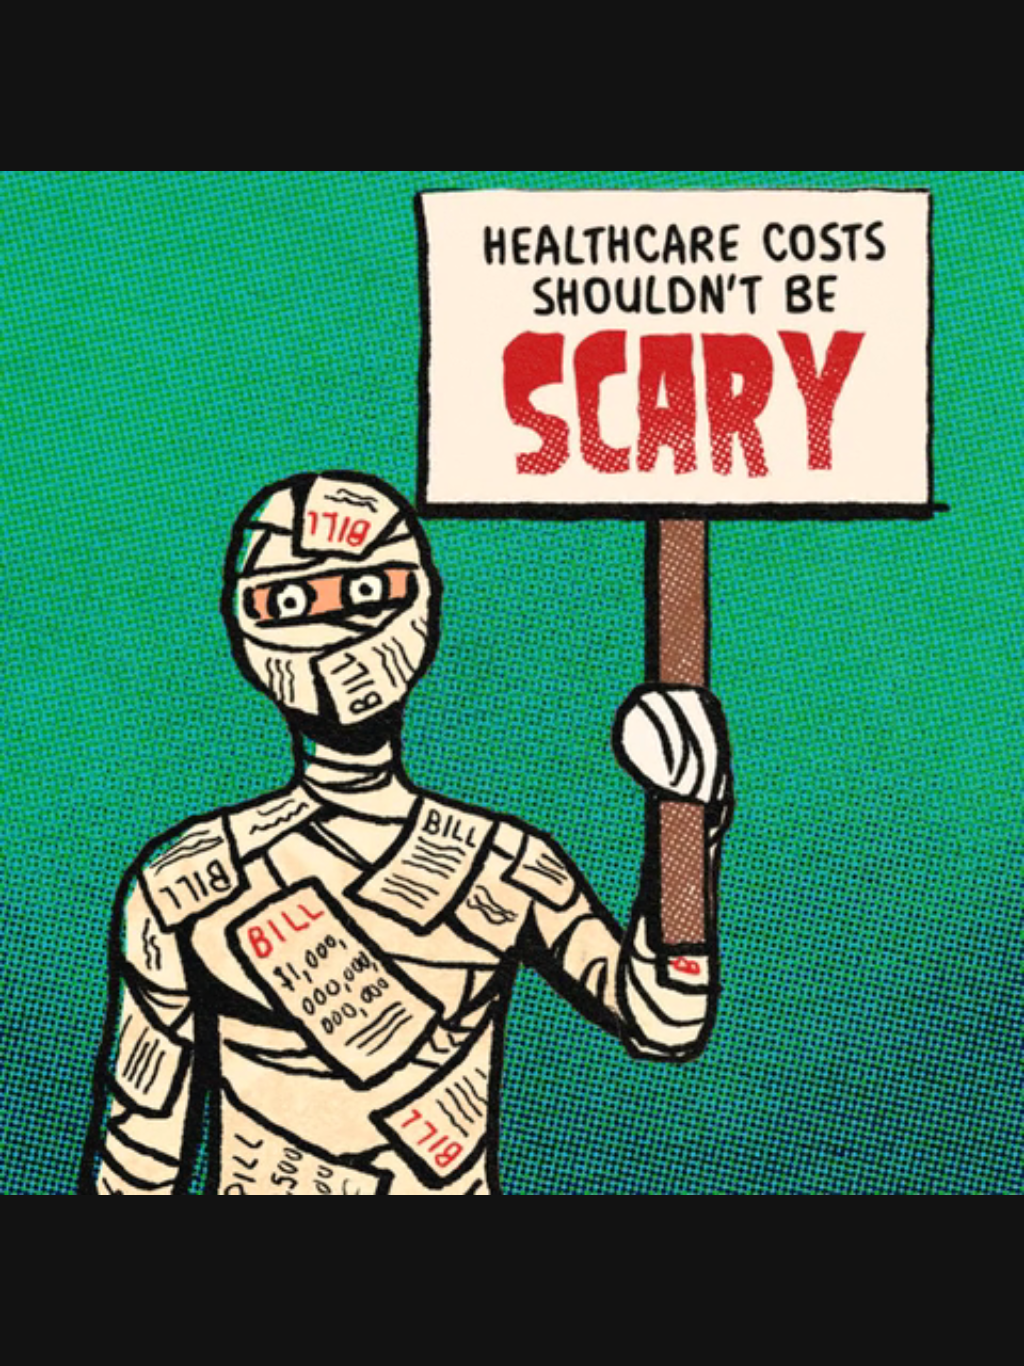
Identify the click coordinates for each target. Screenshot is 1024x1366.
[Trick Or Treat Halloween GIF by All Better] (512, 683)
